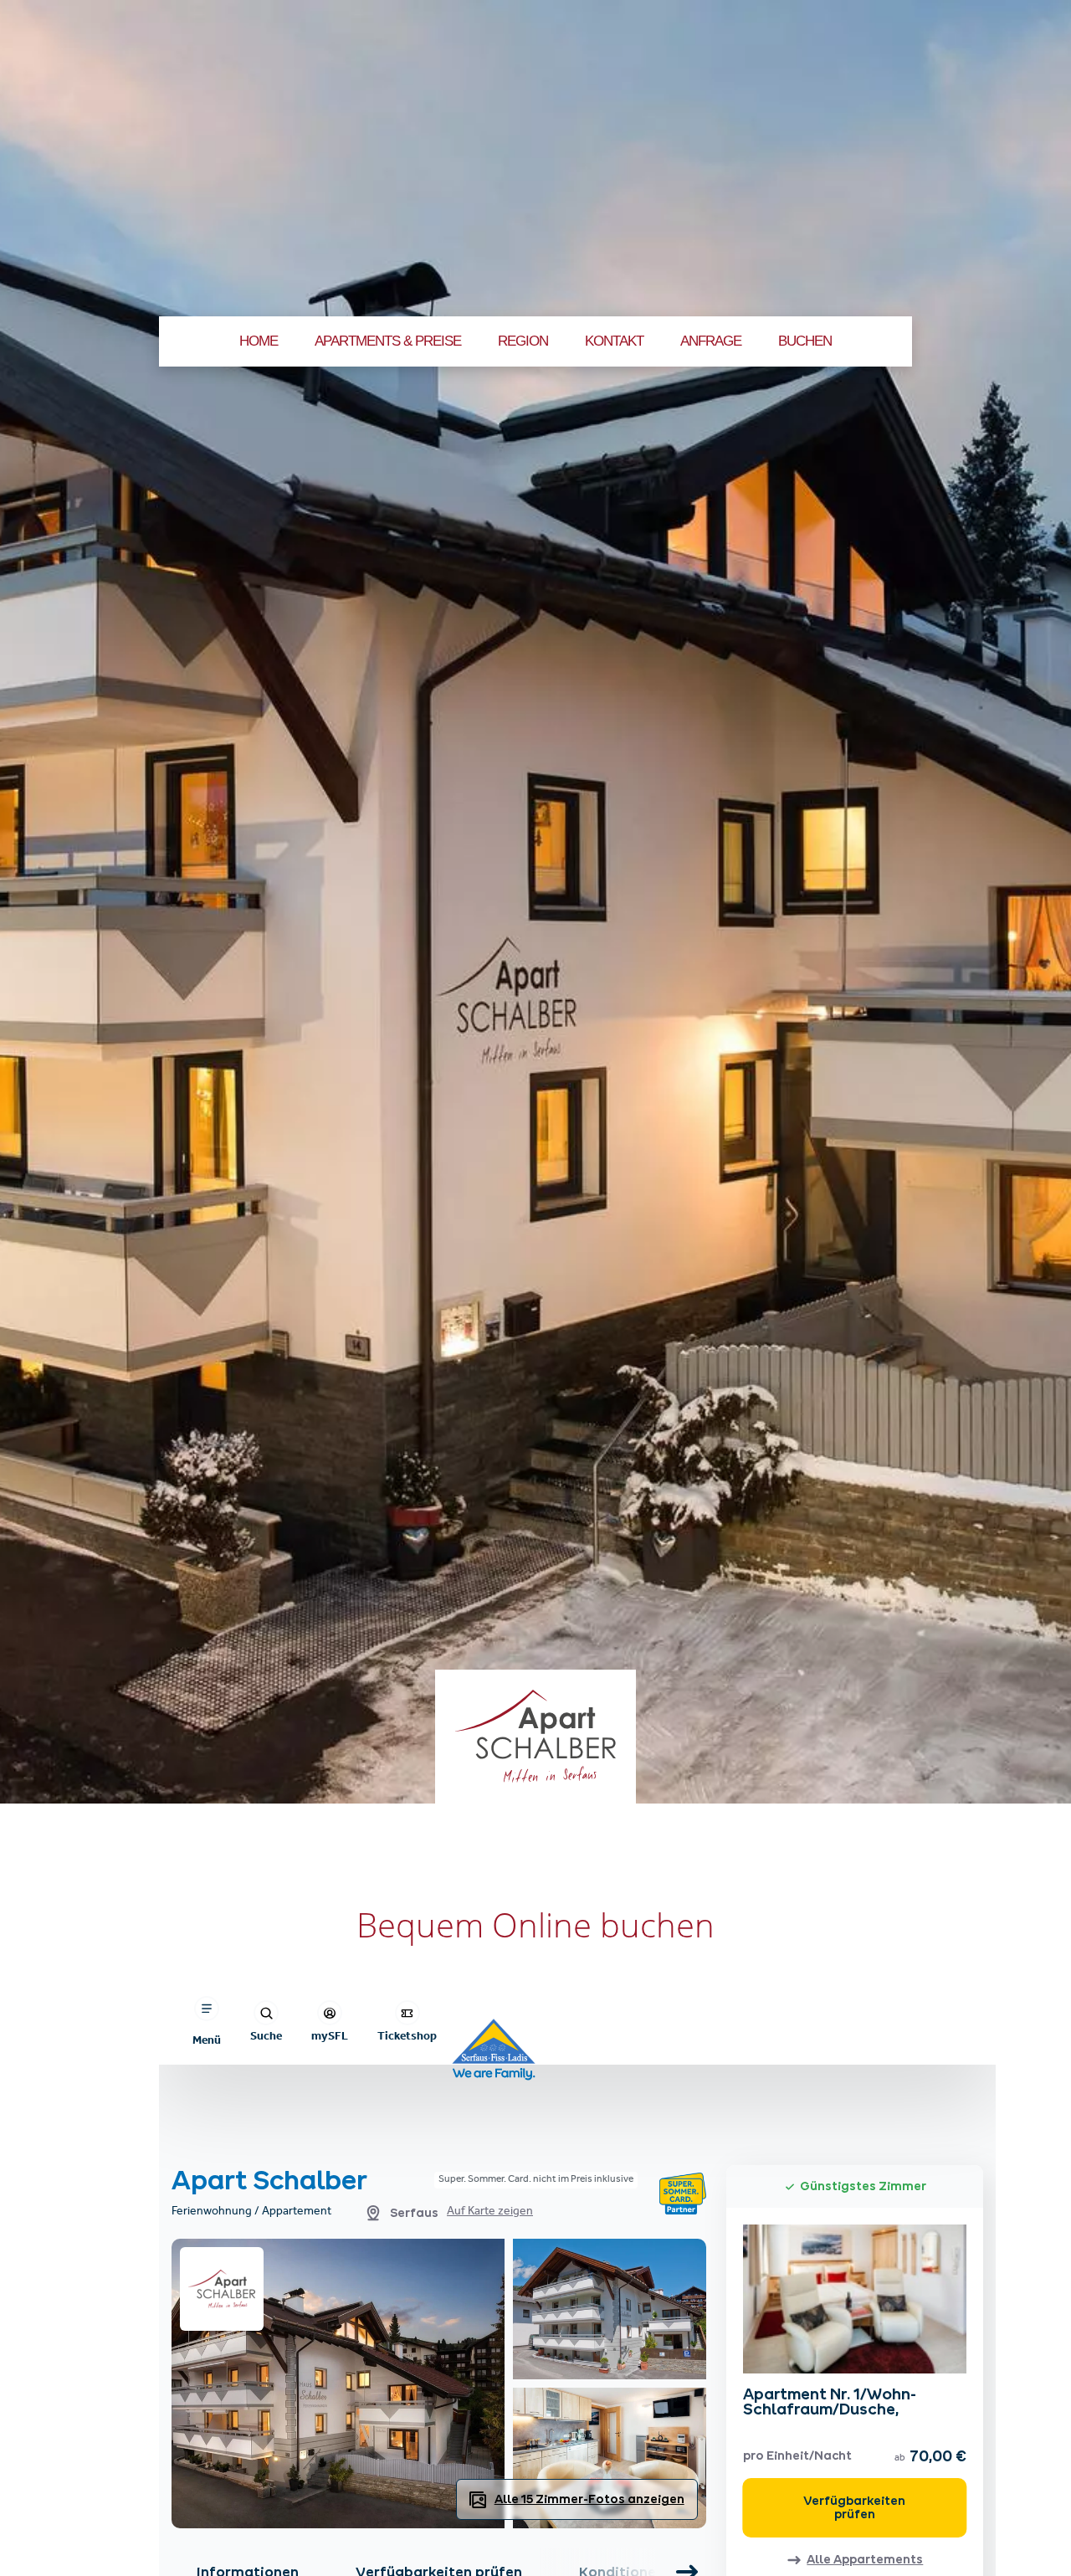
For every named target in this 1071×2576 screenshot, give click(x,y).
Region (523, 341)
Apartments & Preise (388, 341)
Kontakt (614, 341)
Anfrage (711, 341)
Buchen (805, 341)
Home (259, 341)
